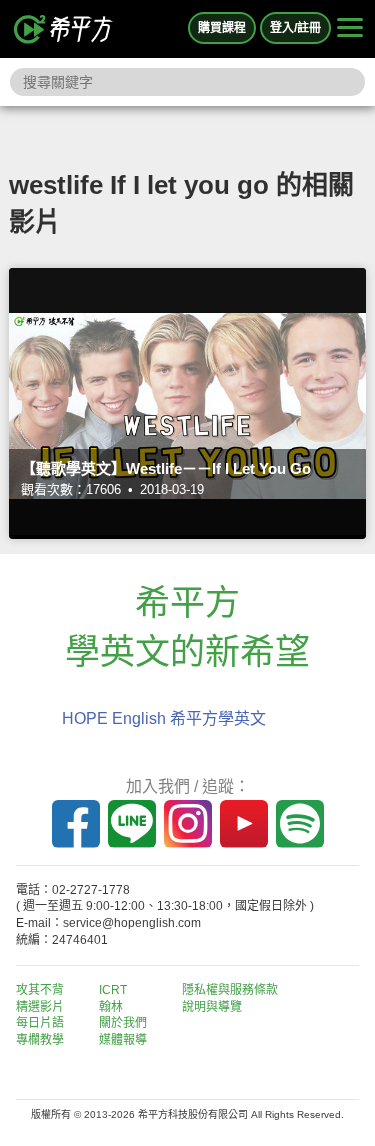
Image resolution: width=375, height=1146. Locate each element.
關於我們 (123, 1023)
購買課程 (222, 28)
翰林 (111, 1007)
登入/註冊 (295, 28)
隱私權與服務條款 (230, 990)
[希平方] (64, 29)
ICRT (113, 990)
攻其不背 (40, 990)
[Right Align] (350, 29)
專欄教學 (40, 1040)
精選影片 (40, 1007)
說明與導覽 (212, 1007)
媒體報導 (123, 1040)
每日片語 (40, 1023)
